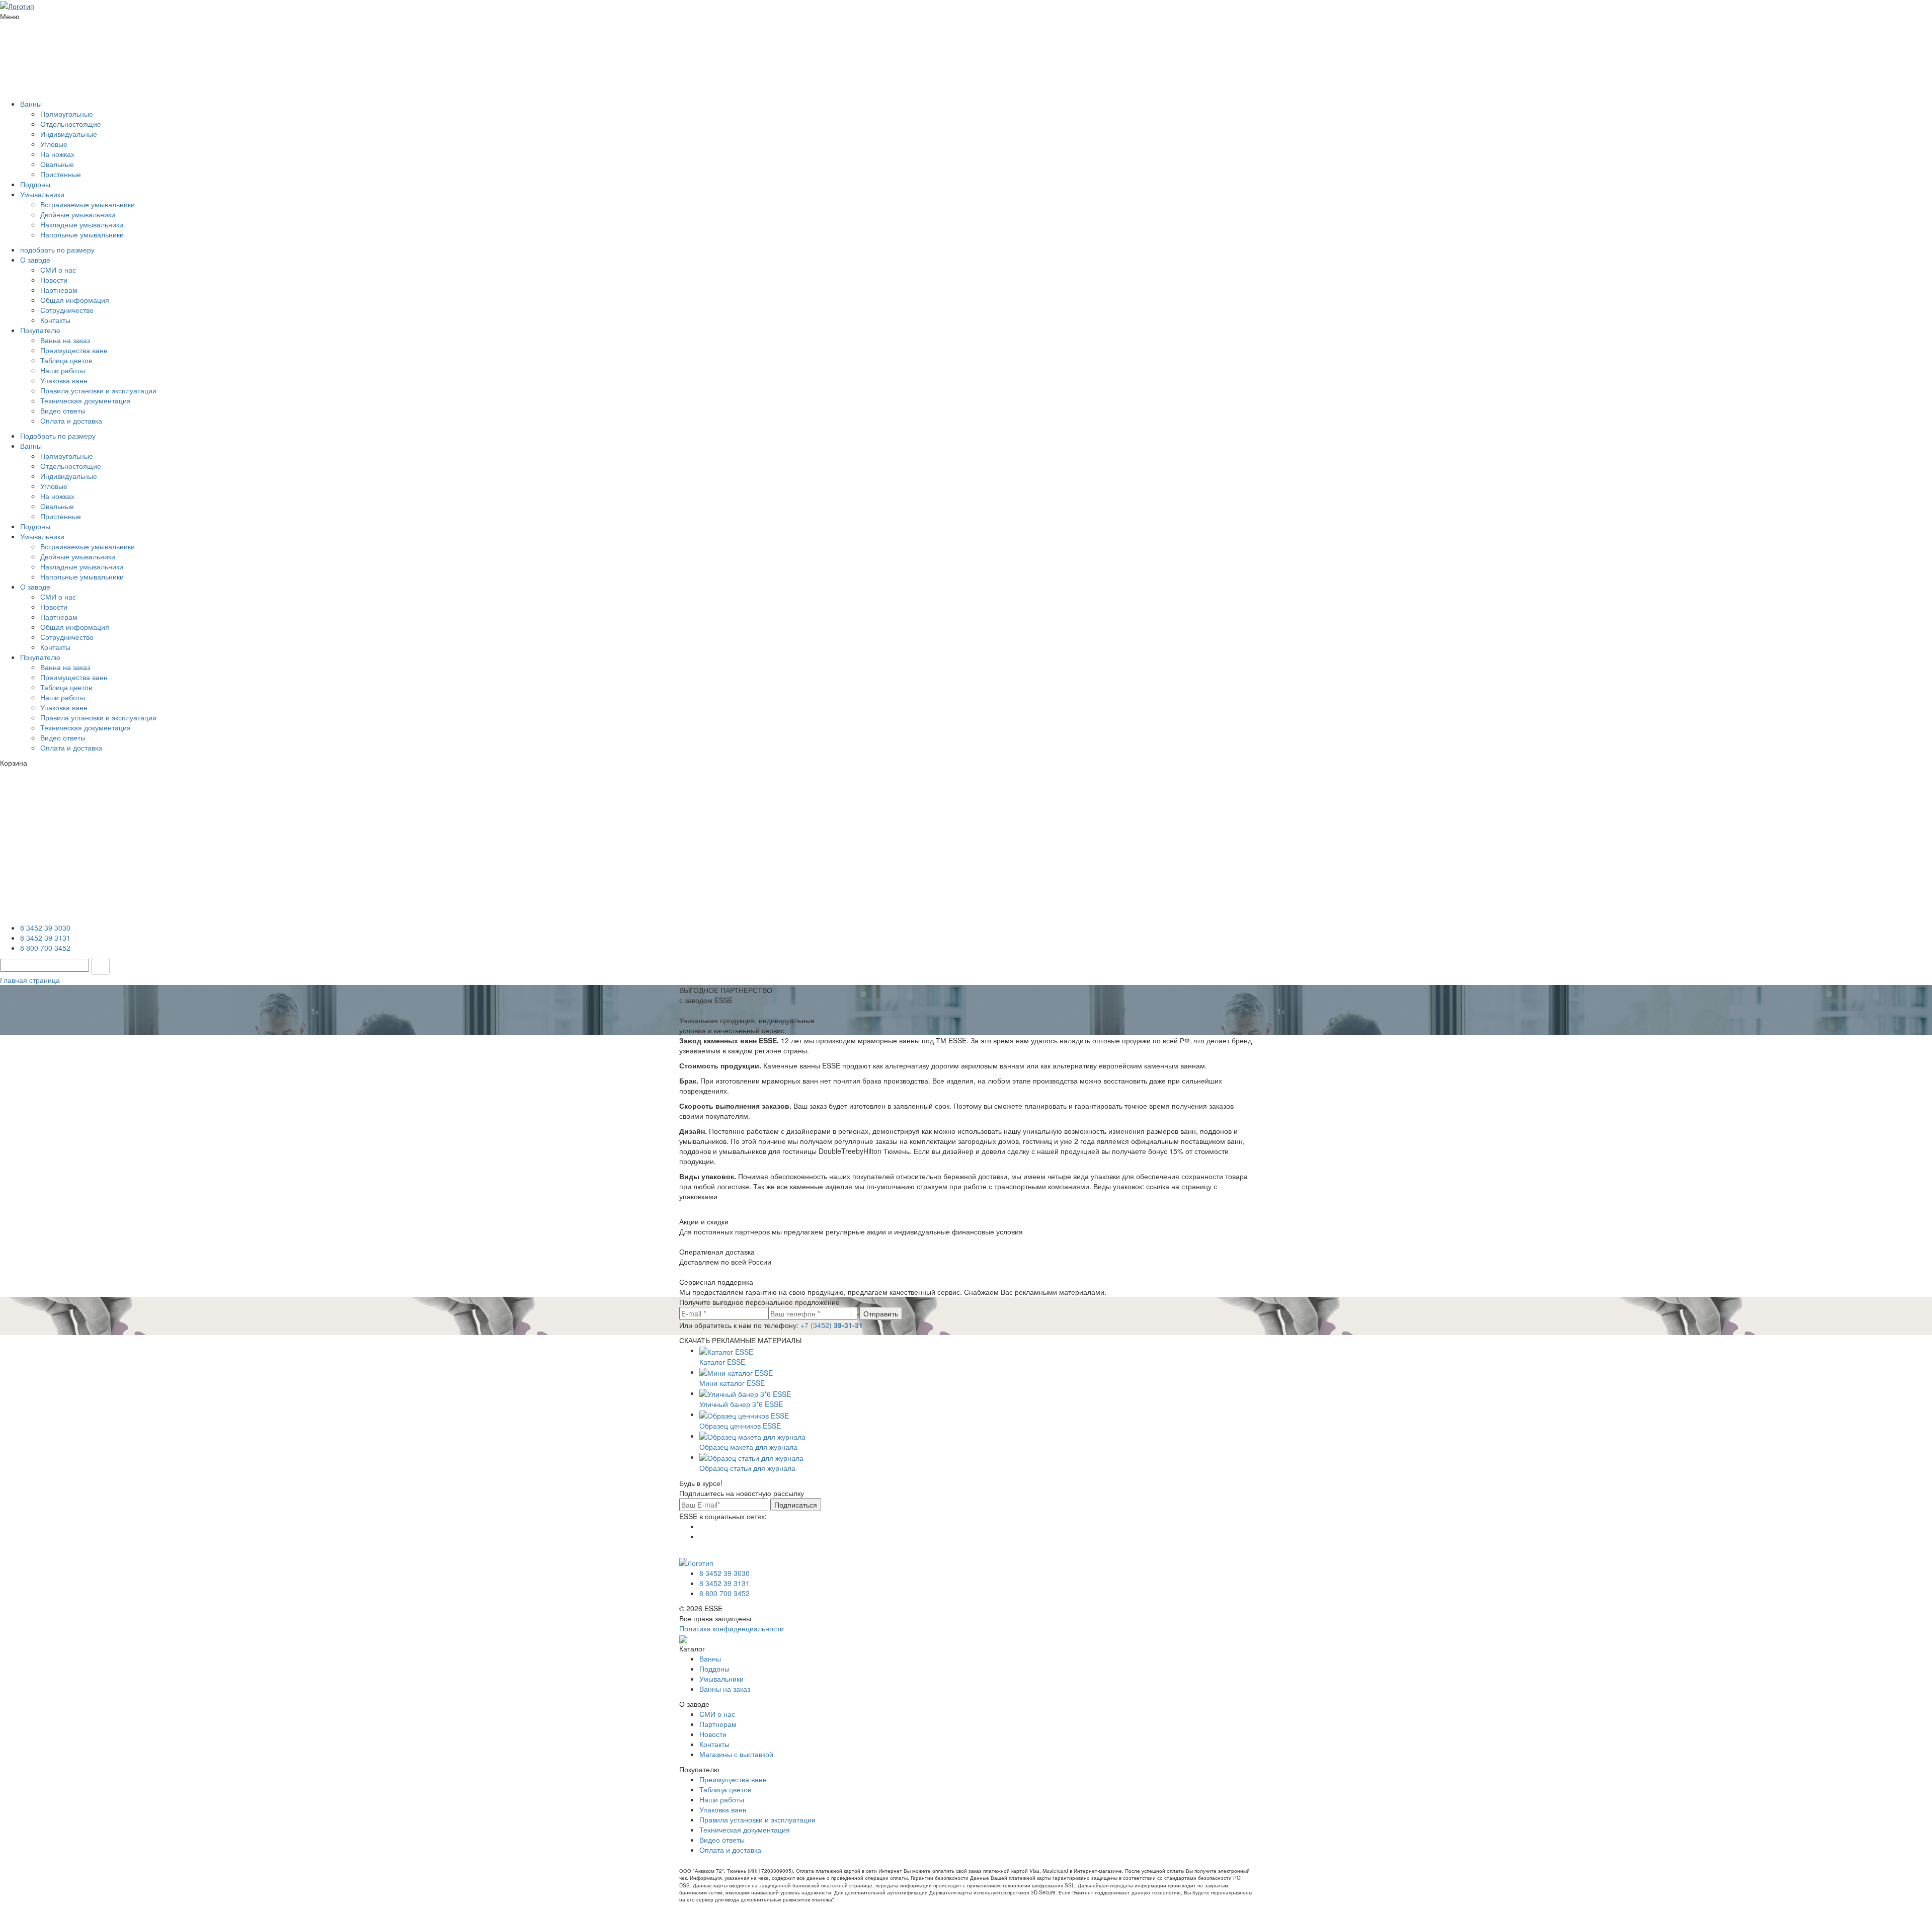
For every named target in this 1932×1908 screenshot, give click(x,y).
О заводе (35, 260)
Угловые (54, 144)
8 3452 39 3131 (45, 938)
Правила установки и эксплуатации (98, 390)
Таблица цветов (66, 360)
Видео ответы (63, 410)
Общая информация (75, 300)
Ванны (31, 104)
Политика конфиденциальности (732, 1628)
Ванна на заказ (65, 340)
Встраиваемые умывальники (88, 204)
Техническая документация (86, 400)
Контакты (55, 320)
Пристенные (61, 174)
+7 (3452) (832, 1325)
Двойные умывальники (78, 214)
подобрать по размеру (57, 250)
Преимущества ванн (74, 350)
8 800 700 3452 (45, 948)
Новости (54, 280)
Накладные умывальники (82, 224)
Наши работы (63, 370)
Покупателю (40, 330)
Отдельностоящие (71, 124)
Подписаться (796, 1505)
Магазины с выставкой (736, 1754)
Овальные (57, 164)
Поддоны (35, 184)
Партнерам (59, 290)
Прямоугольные (67, 114)
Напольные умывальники (82, 234)
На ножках (57, 154)
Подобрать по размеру (58, 436)
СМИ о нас (58, 270)
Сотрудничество (67, 310)
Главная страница (30, 980)
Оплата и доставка (71, 421)
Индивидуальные (69, 134)
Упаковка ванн (64, 380)
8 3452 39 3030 (45, 928)
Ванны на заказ (725, 1689)
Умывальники (42, 194)
